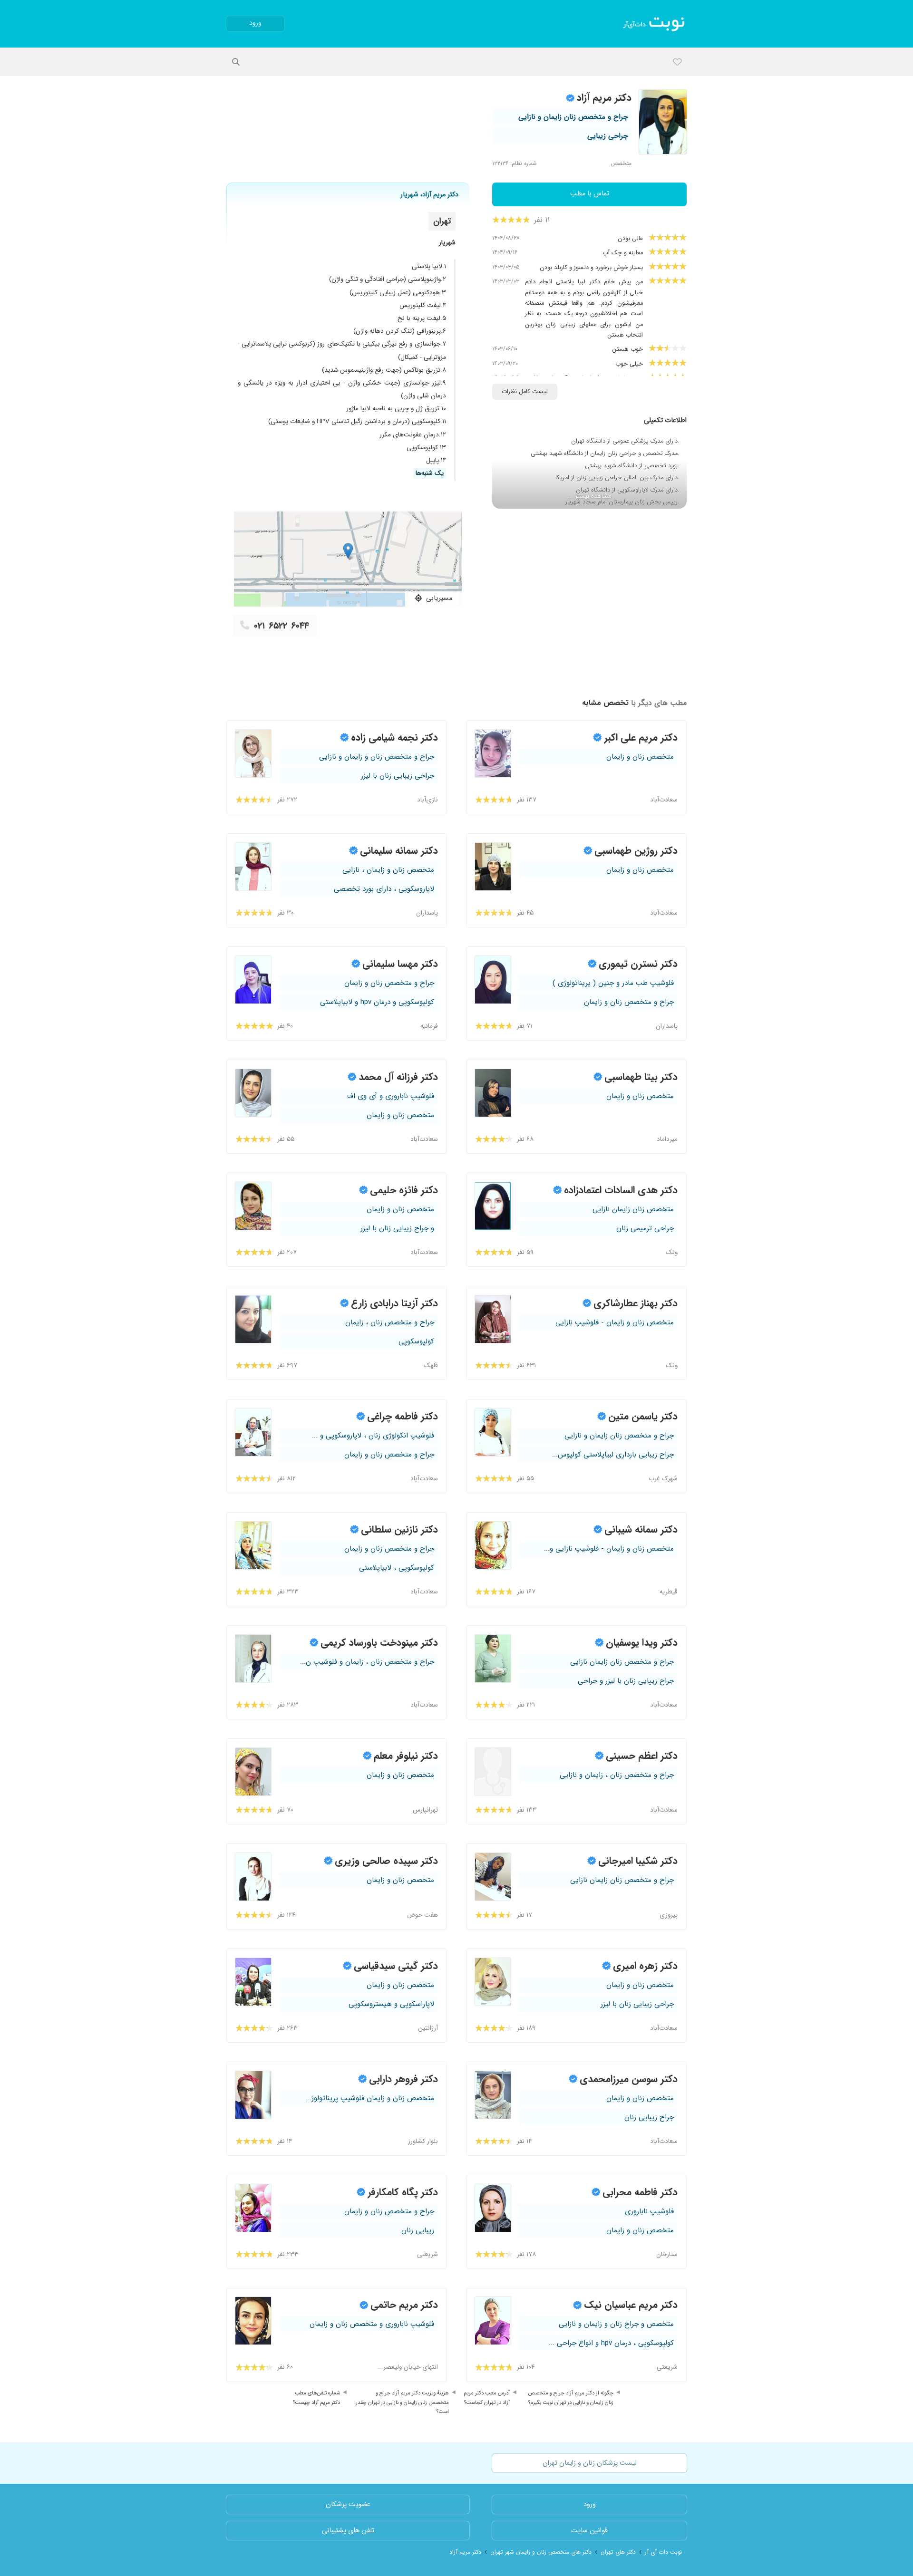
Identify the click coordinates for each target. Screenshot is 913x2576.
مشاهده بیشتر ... (589, 496)
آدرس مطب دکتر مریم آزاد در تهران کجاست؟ (487, 2398)
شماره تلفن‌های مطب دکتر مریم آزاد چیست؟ (316, 2398)
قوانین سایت (589, 2531)
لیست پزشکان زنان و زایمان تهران (590, 2463)
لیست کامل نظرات (525, 392)
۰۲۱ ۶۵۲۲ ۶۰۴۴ (282, 626)
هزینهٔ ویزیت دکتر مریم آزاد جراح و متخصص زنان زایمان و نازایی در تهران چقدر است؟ (402, 2402)
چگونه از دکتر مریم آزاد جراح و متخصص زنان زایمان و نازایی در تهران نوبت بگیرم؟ (571, 2398)
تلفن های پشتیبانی (348, 2531)
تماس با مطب (590, 194)
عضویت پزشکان (348, 2504)
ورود (255, 23)
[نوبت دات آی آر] (655, 24)
